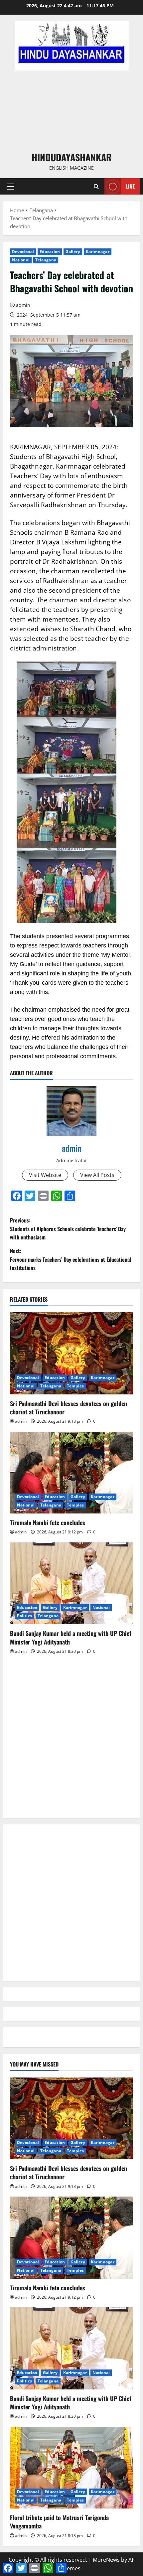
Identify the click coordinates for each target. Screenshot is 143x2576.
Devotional (23, 252)
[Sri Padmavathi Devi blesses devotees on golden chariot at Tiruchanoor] (71, 1353)
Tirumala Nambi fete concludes (48, 1522)
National (21, 260)
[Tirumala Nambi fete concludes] (71, 1473)
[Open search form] (96, 186)
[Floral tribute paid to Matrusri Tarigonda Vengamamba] (71, 2468)
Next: (71, 1259)
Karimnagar (98, 252)
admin (23, 305)
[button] (10, 187)
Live (130, 186)
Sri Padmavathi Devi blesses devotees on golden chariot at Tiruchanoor (69, 1408)
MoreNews (106, 2560)
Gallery (73, 252)
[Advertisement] (71, 110)
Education (50, 252)
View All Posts (97, 1175)
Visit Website (45, 1175)
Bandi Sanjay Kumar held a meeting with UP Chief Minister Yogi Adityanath (71, 1637)
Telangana (46, 260)
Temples (75, 1386)
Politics (24, 1616)
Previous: (68, 1229)
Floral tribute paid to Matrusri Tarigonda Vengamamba (59, 2522)
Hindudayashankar (72, 157)
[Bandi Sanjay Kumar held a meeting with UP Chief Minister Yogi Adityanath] (71, 1583)
